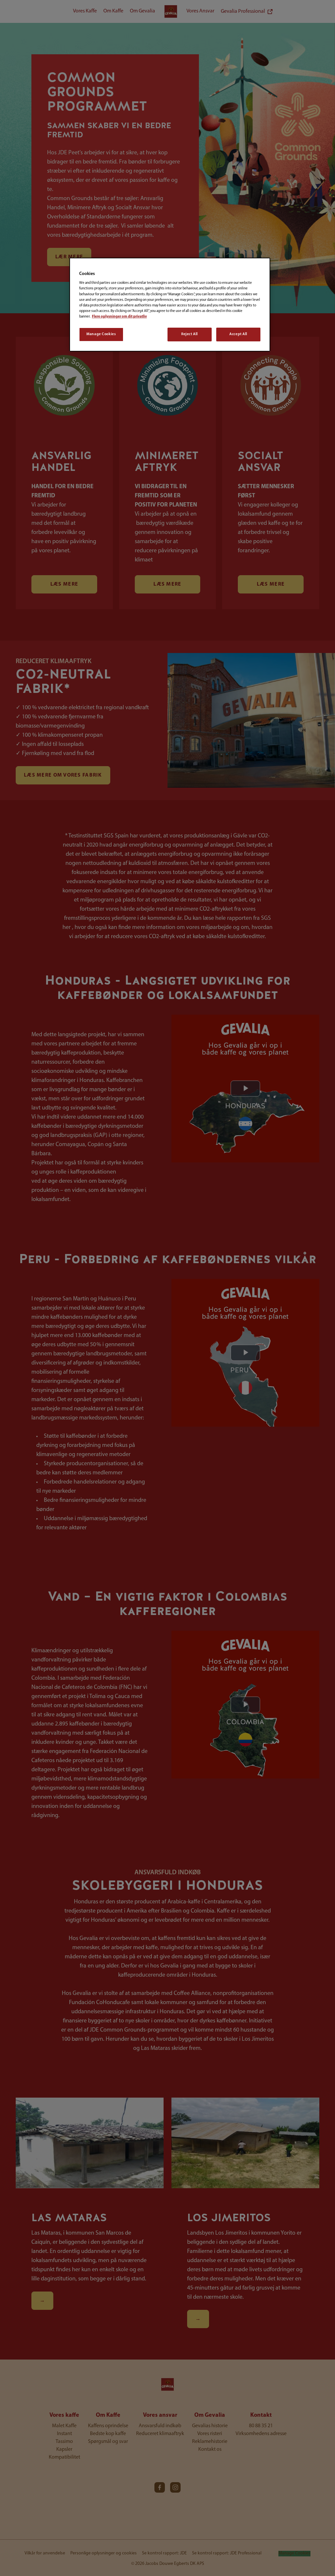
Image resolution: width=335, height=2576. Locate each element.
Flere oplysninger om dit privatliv (119, 317)
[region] (170, 305)
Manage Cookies (101, 334)
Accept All (238, 334)
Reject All (190, 334)
